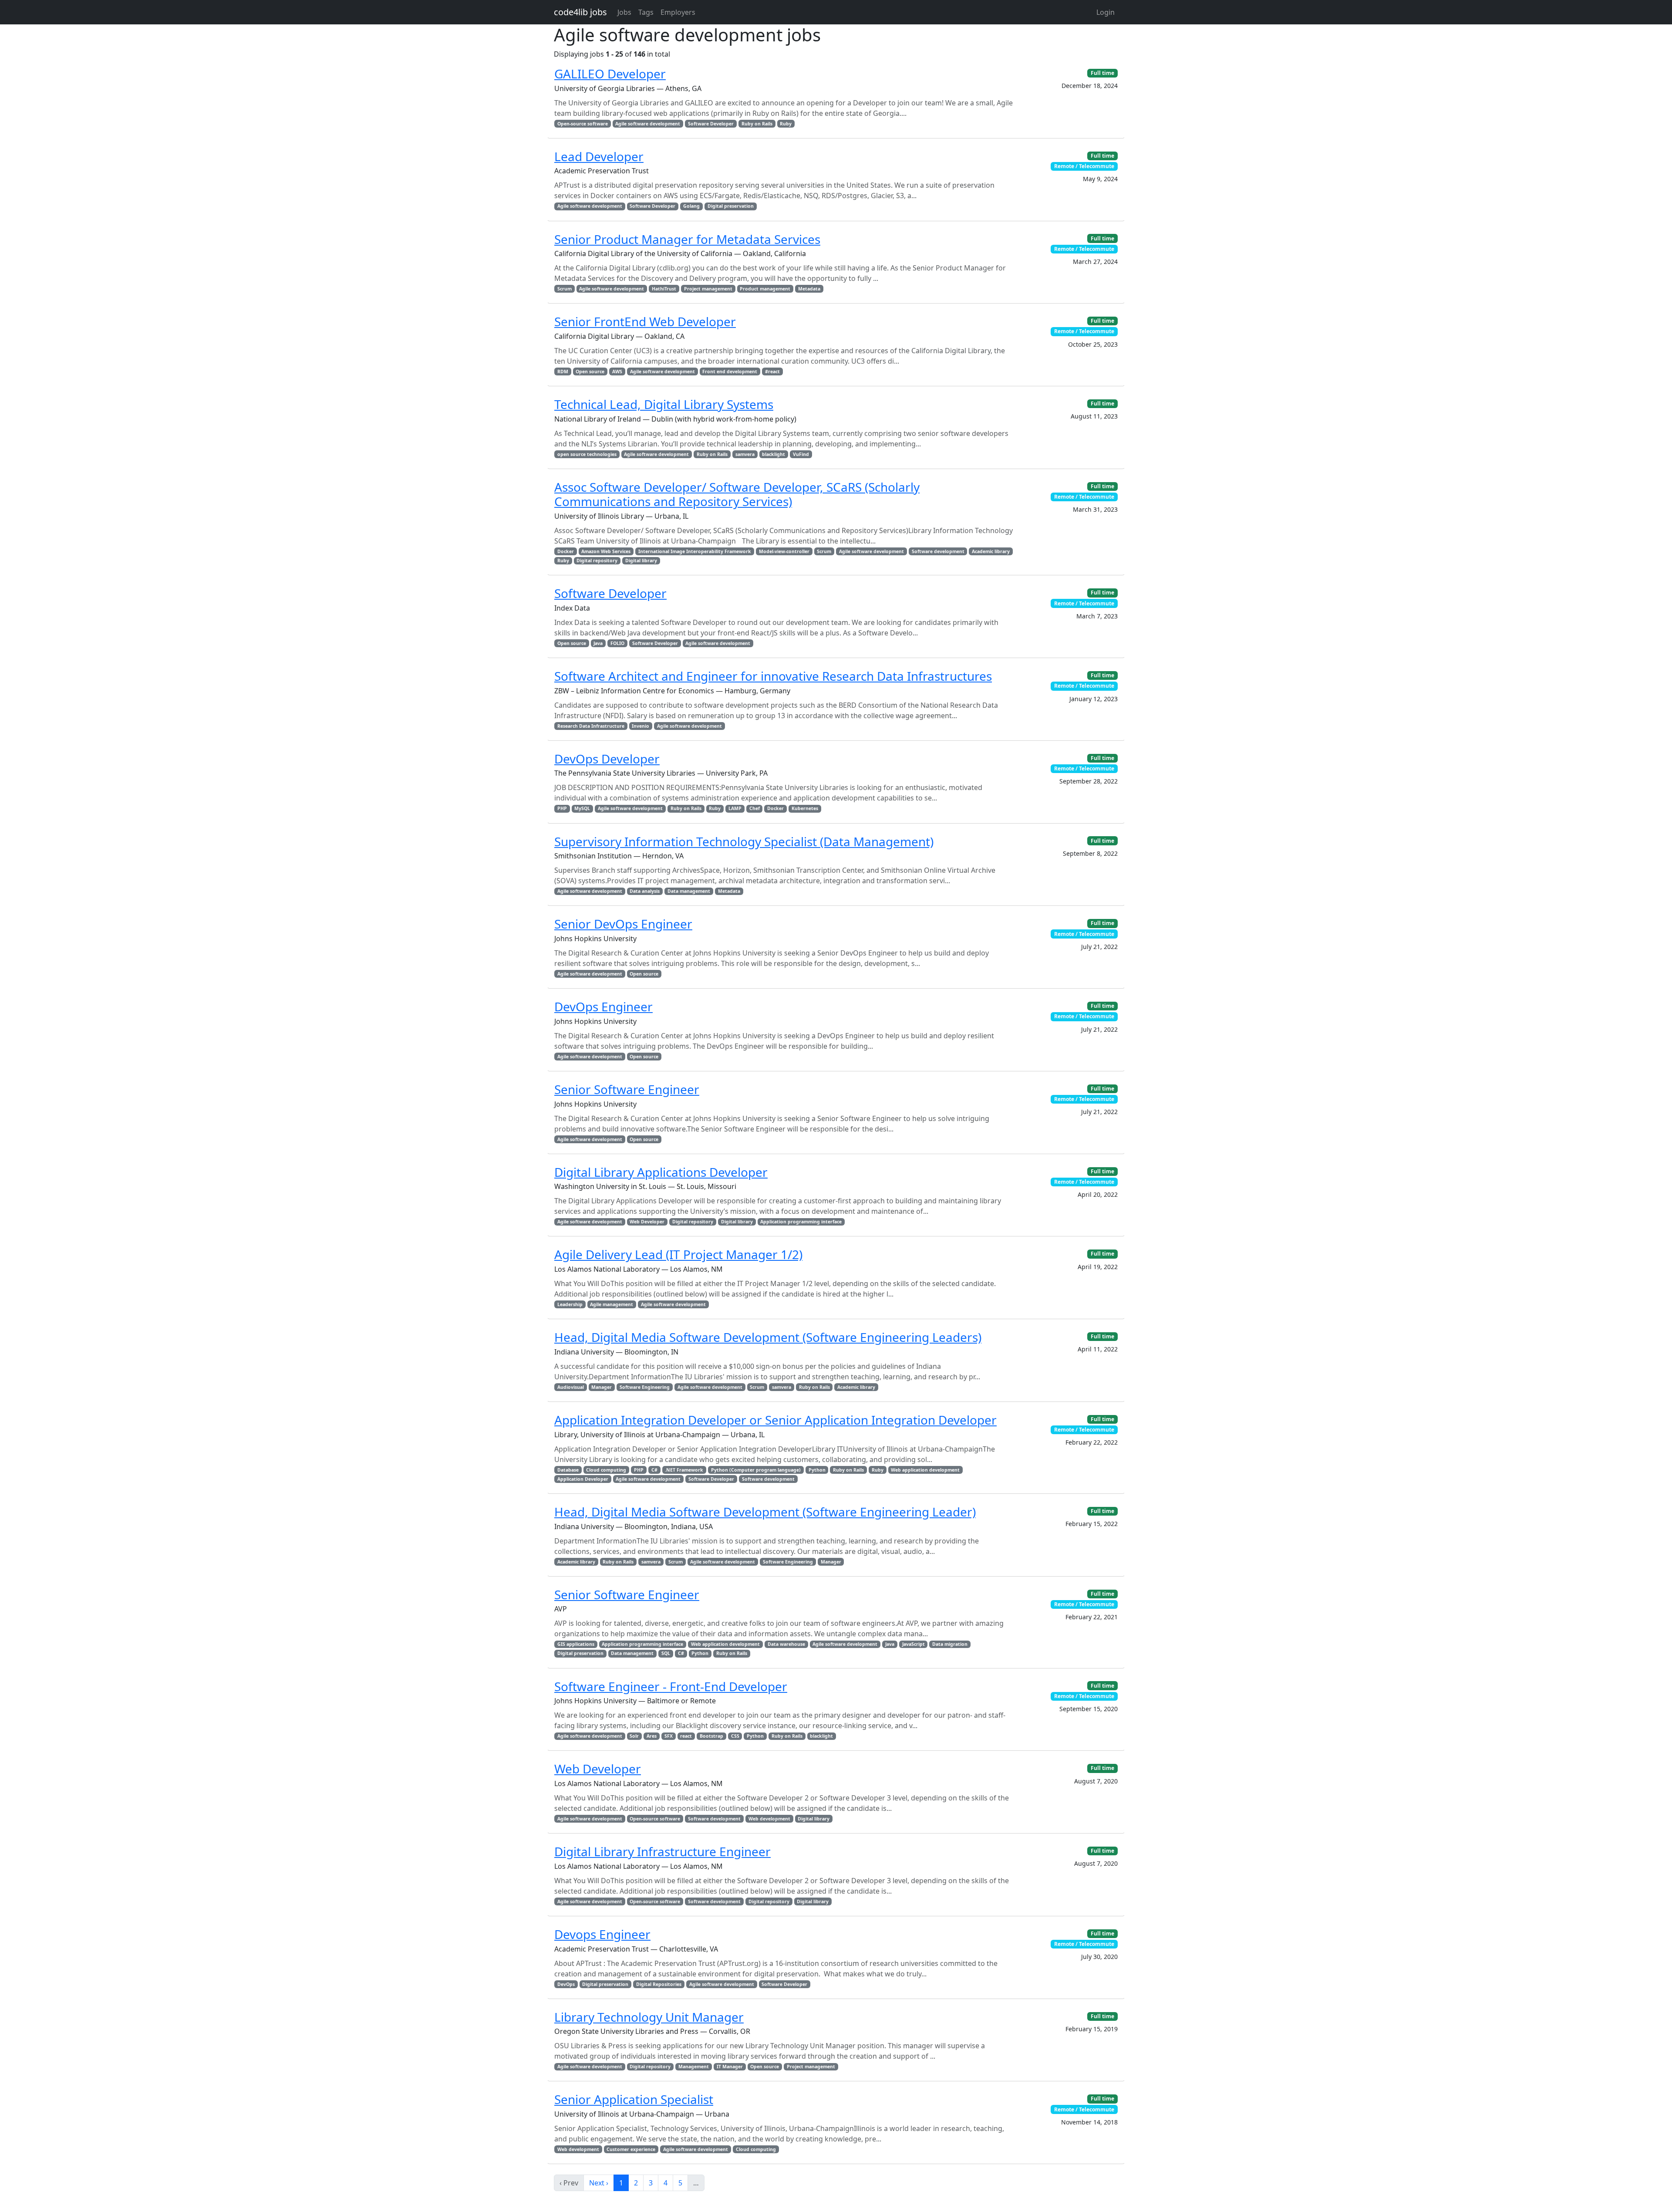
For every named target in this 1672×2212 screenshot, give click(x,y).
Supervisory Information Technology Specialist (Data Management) (744, 841)
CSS (735, 1736)
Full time (1102, 73)
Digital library (641, 561)
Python (817, 1470)
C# (654, 1470)
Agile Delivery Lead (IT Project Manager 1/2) (678, 1254)
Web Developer (647, 1222)
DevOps (566, 1984)
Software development (938, 551)
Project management (708, 289)
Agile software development (648, 124)
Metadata (809, 289)
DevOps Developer (607, 759)
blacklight (774, 454)
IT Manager (730, 2067)
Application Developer (583, 1479)
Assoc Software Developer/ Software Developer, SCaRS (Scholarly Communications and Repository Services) (737, 494)
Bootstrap (711, 1736)
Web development (769, 1819)
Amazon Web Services (606, 551)
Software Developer (711, 124)
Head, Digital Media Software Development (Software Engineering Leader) (765, 1512)
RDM (563, 371)
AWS (617, 371)
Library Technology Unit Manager (649, 2017)
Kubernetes (805, 808)
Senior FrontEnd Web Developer (645, 321)
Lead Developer (599, 156)
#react (772, 371)
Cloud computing (606, 1470)
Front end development (730, 371)
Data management (689, 891)
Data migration (950, 1644)
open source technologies (587, 454)
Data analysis (645, 891)
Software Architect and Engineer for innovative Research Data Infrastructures (773, 676)
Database (568, 1470)
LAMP (735, 808)
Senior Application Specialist (634, 2099)
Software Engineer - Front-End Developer (671, 1686)
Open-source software (583, 124)
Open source (590, 371)
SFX (669, 1736)
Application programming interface (801, 1222)
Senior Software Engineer (627, 1089)
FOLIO (617, 643)
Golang (691, 206)
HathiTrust (664, 289)
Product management (765, 289)
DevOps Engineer (603, 1006)
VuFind (801, 454)
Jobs (624, 12)
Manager (602, 1387)
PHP (562, 808)
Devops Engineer (602, 1934)
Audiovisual (571, 1387)
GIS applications (576, 1644)
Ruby (786, 124)
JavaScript (914, 1644)
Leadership (570, 1304)
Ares (652, 1736)
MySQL (582, 808)
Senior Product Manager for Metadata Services (687, 239)
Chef (755, 808)
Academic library (991, 551)
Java (598, 643)
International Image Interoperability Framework (695, 551)
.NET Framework (684, 1470)
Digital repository (597, 561)
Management (694, 2067)
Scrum (565, 289)
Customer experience (631, 2149)
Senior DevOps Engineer (623, 924)
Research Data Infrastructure (591, 726)
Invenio (640, 726)
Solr (634, 1736)
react (686, 1736)
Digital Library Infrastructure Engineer (662, 1851)
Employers (678, 12)
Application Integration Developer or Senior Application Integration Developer (775, 1420)
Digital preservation (731, 206)
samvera (745, 454)
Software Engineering (645, 1387)
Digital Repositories (659, 1984)
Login (1106, 12)
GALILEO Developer (610, 74)
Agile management (612, 1304)
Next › (599, 2183)
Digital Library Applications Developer (661, 1172)
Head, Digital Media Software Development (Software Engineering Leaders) (768, 1337)
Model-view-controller (784, 551)
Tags (646, 12)
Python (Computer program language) (756, 1470)
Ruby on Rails (757, 124)
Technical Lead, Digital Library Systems (664, 404)
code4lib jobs (580, 12)
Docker (566, 551)
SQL (666, 1653)
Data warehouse (786, 1644)
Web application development (925, 1470)
